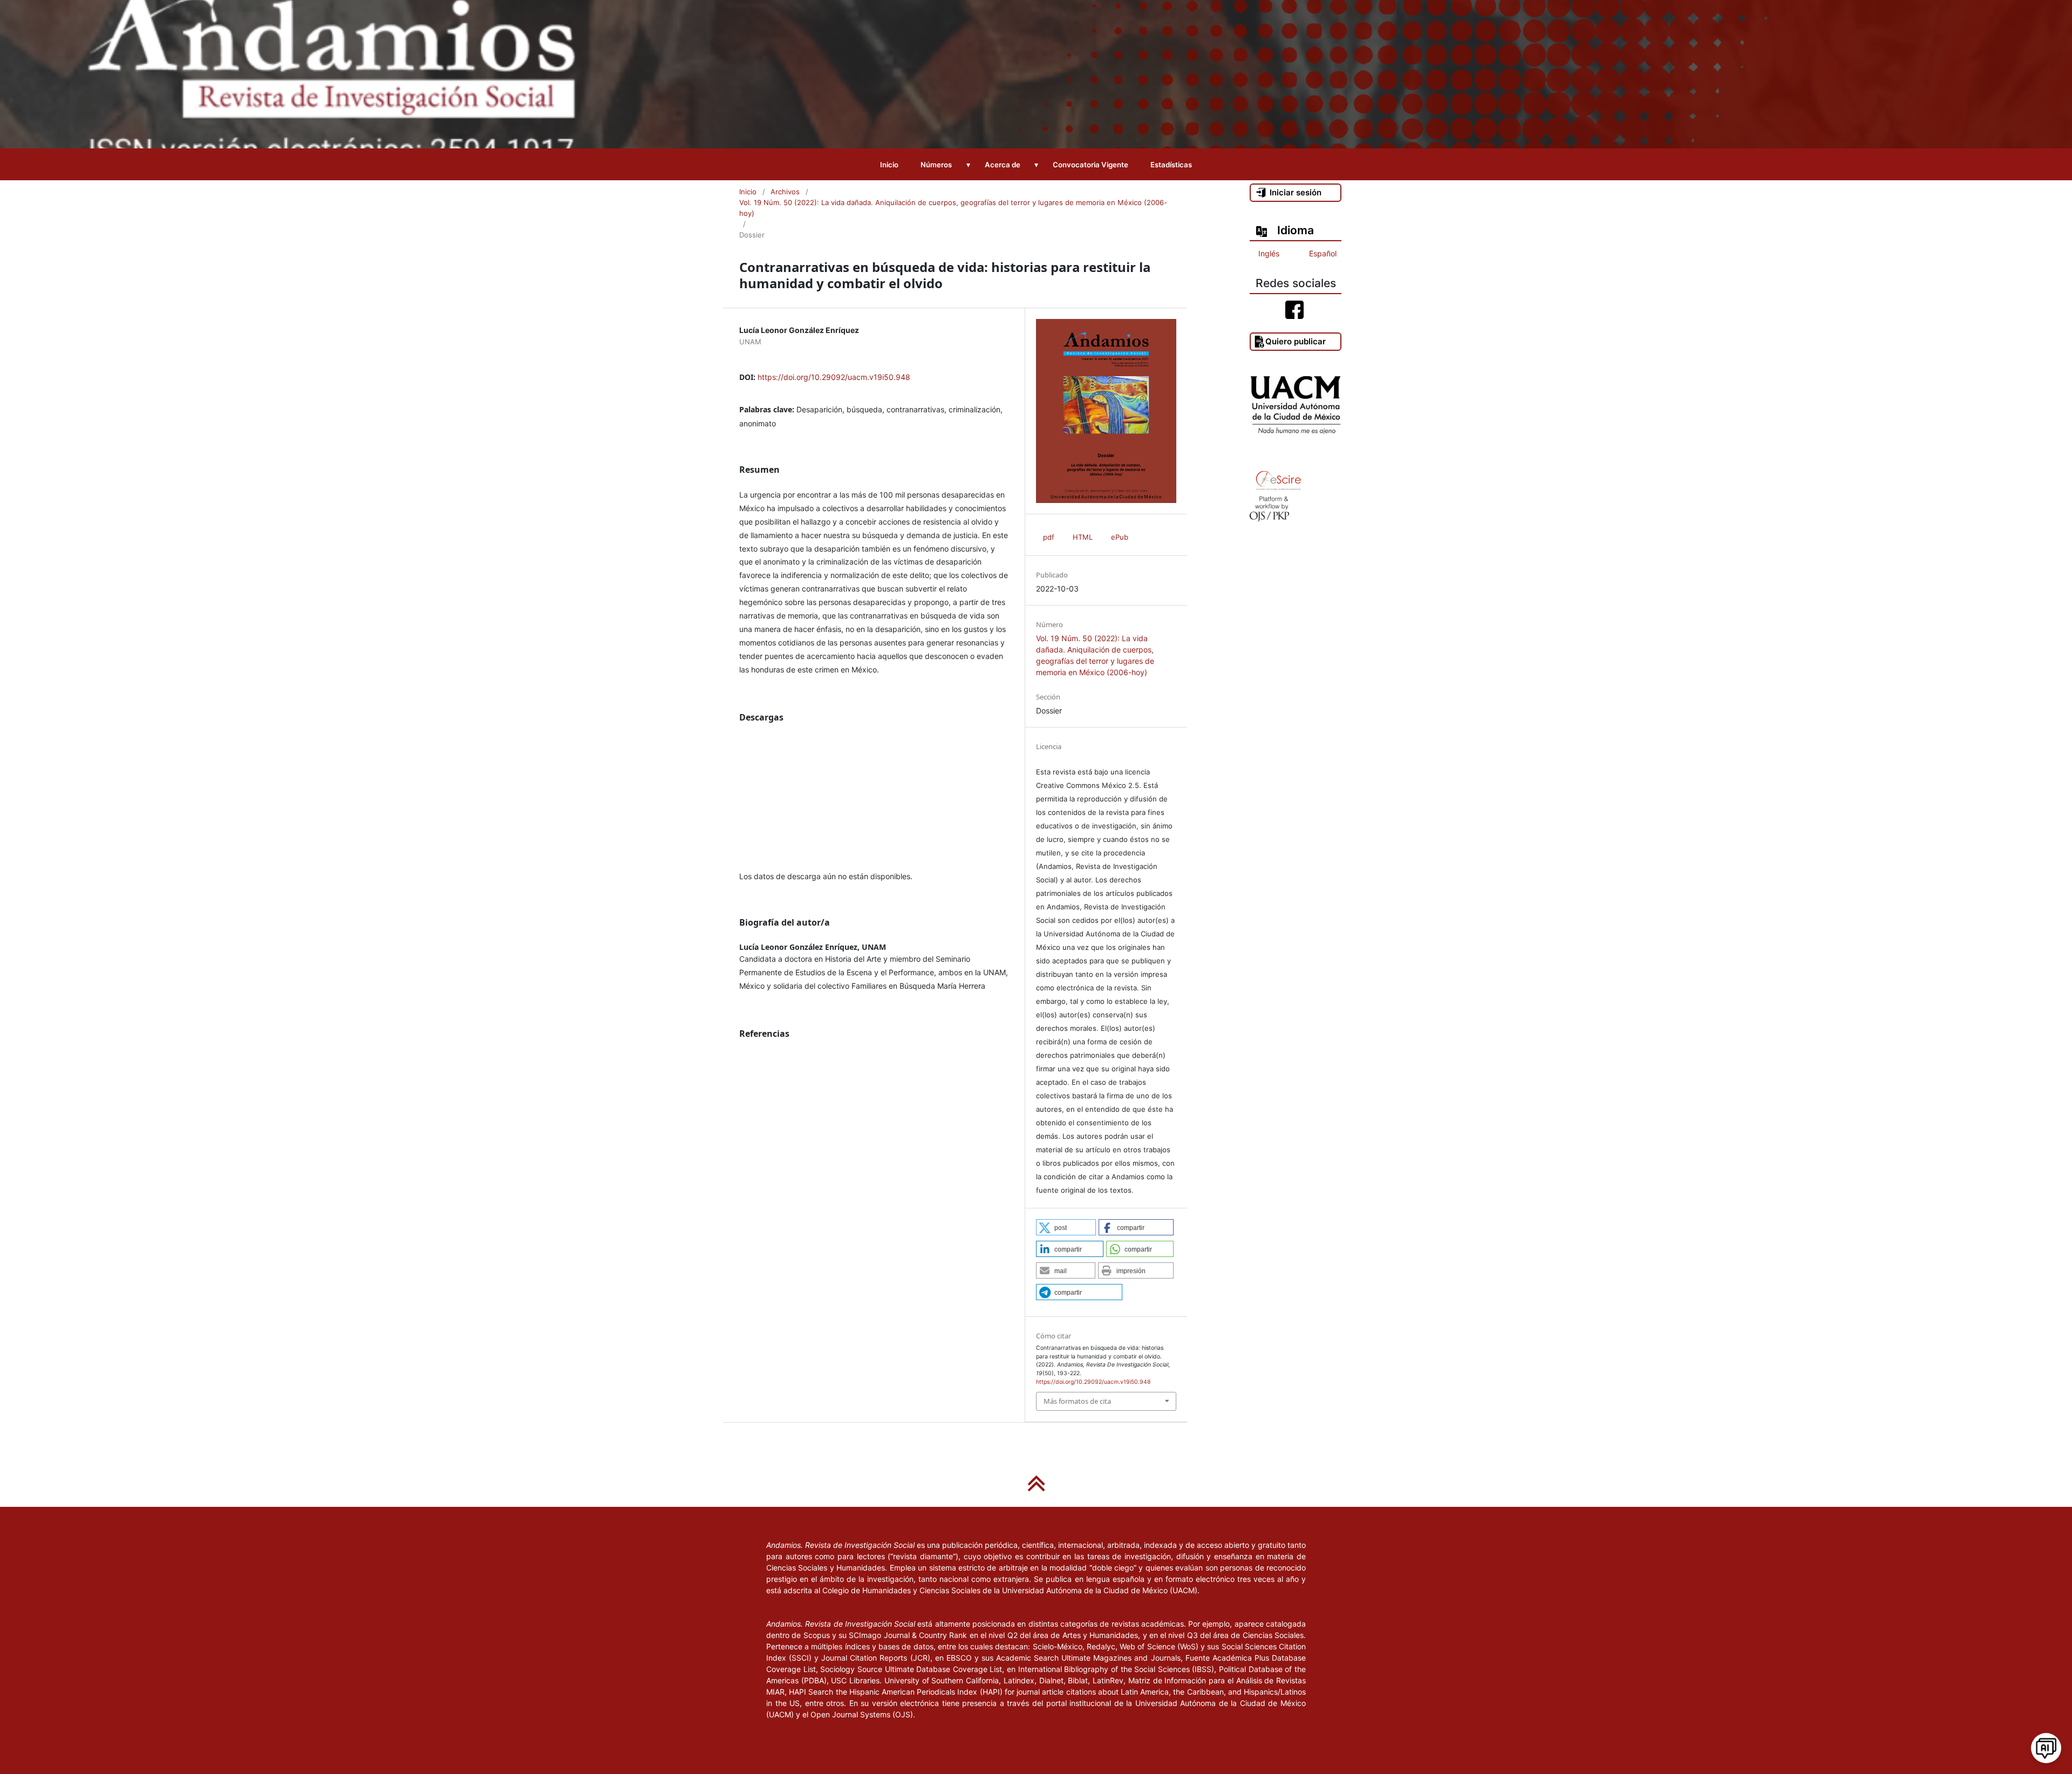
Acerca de (1003, 165)
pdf (1049, 537)
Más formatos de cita (1077, 1401)
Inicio (889, 165)
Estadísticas (1171, 165)
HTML (1083, 537)
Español (1323, 253)
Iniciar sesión (1296, 192)
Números (936, 165)
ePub (1120, 537)
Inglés (1269, 253)
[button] (1066, 1227)
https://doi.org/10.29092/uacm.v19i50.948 (834, 377)
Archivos (785, 192)
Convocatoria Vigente (1090, 165)
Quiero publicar (1296, 341)
